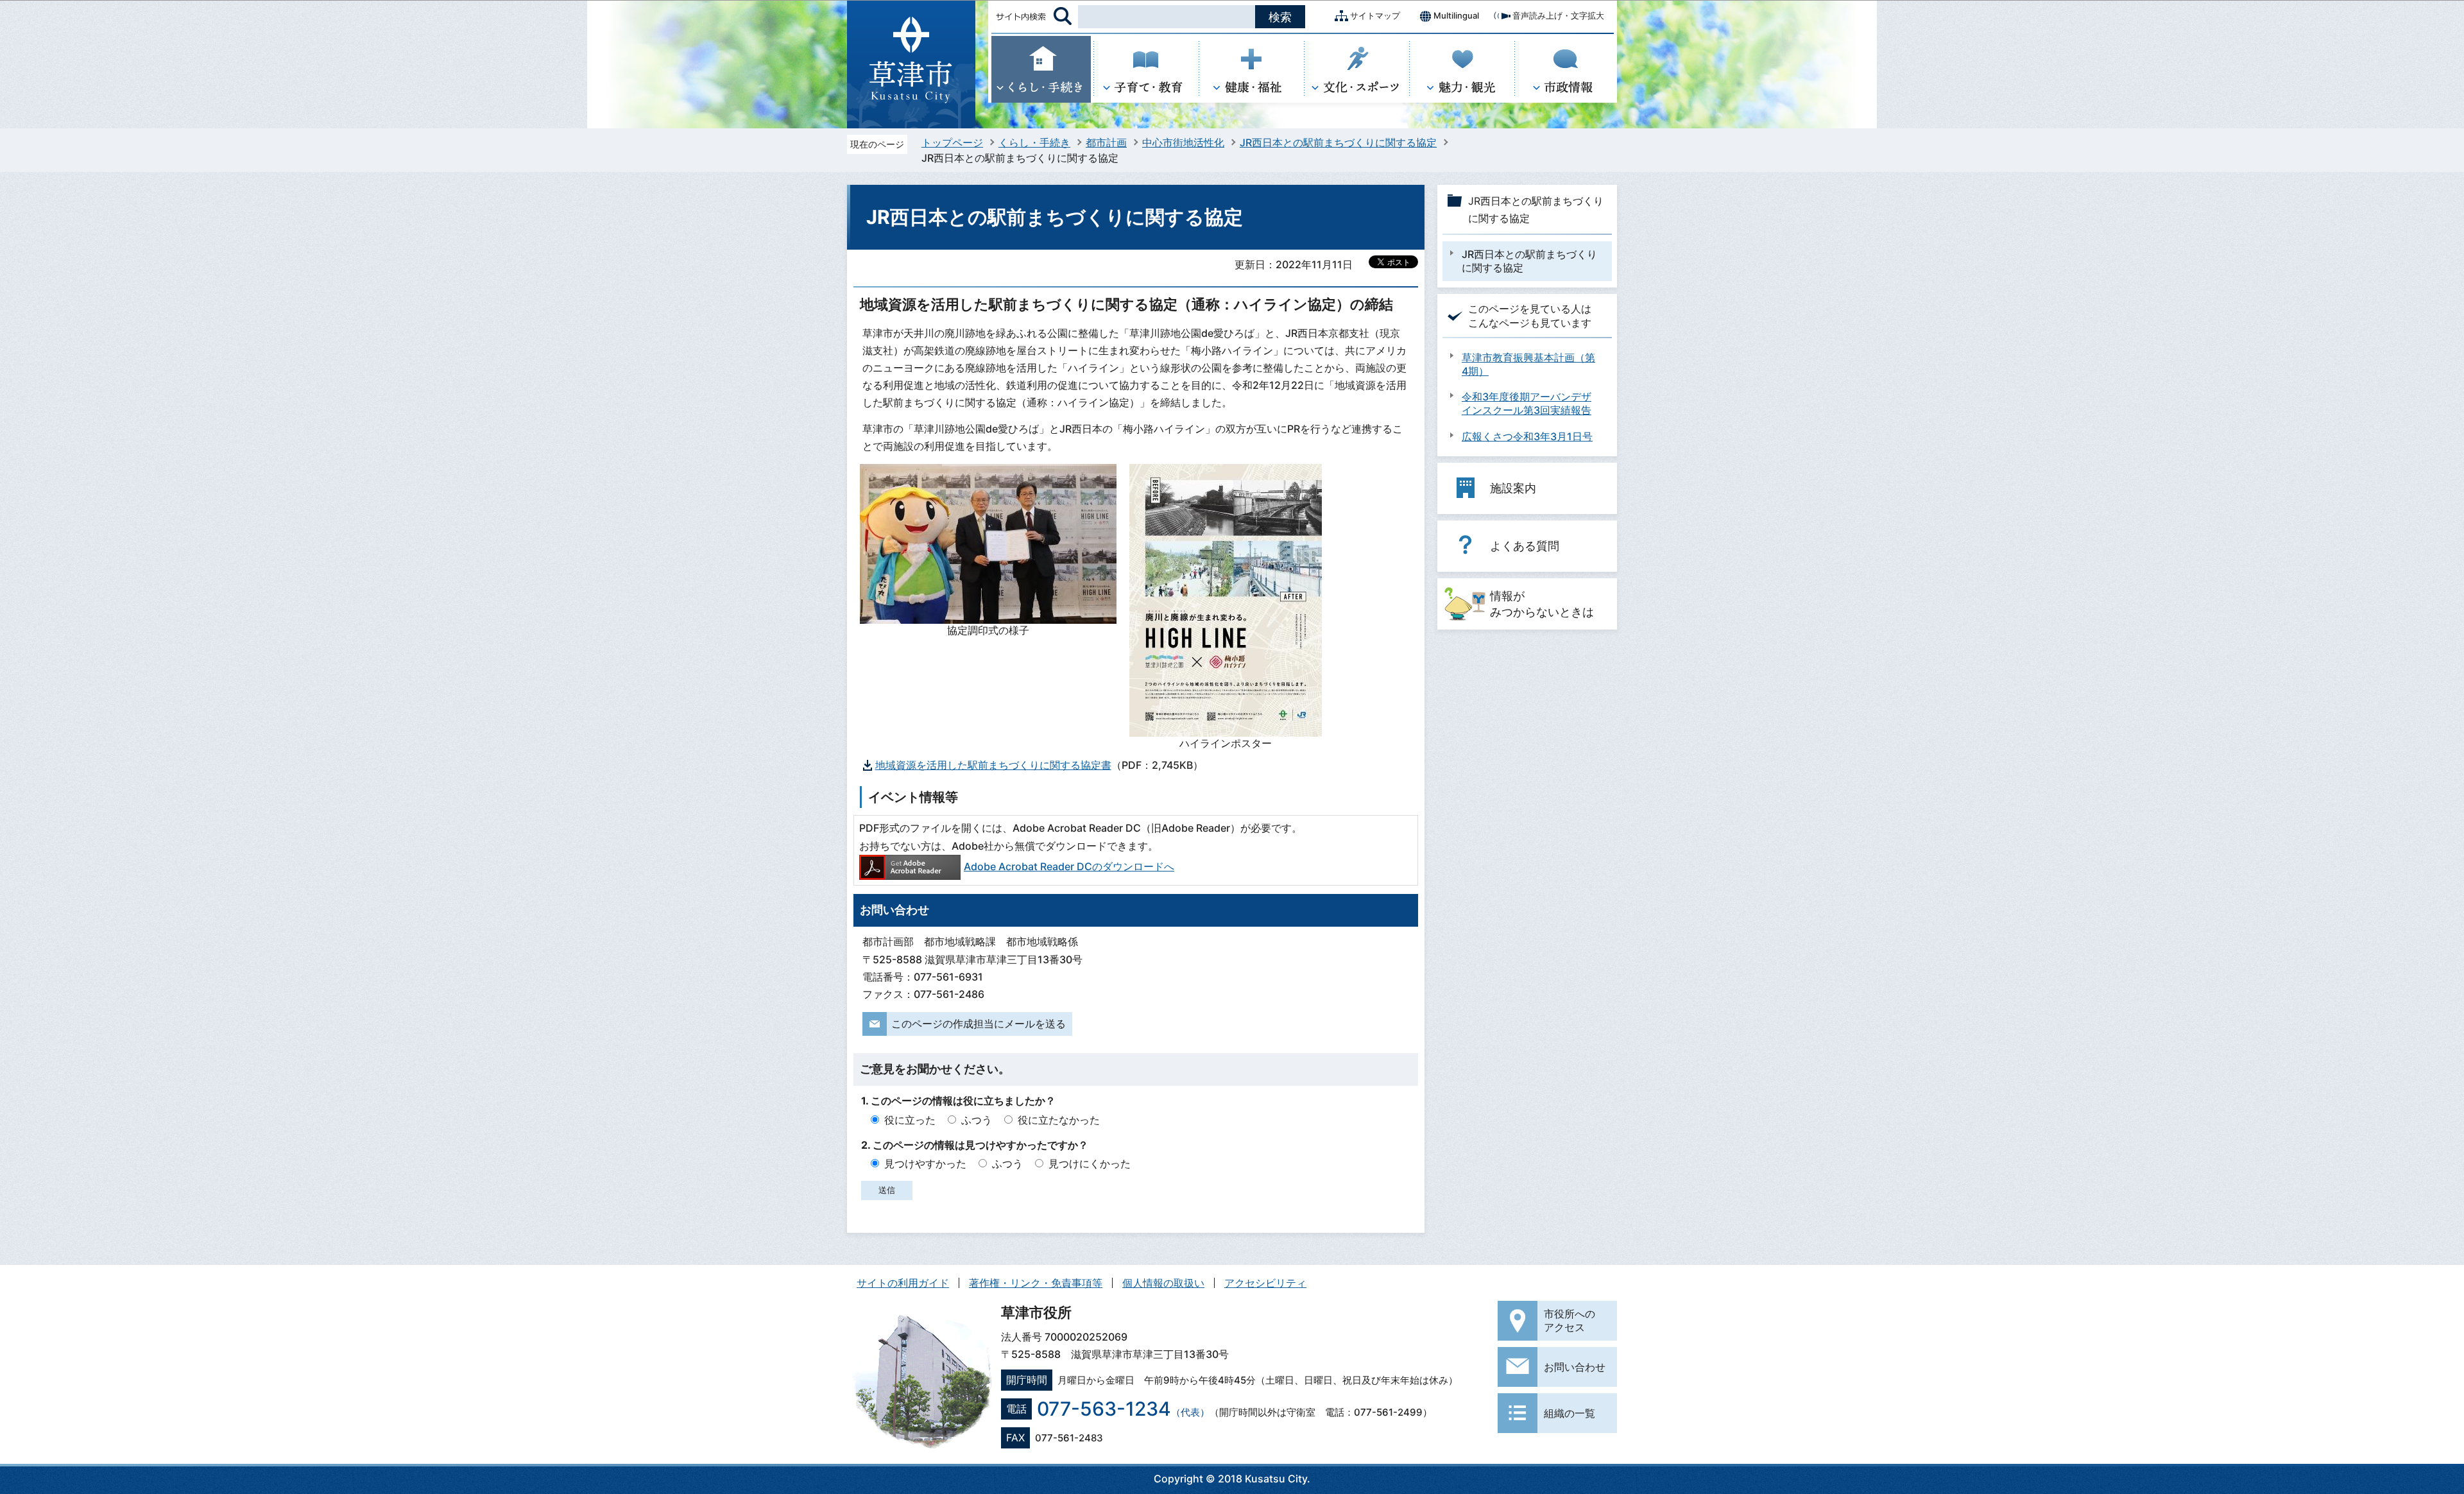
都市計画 (1106, 142)
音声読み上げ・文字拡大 (1558, 15)
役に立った (910, 1120)
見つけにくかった (1090, 1163)
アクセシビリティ (1265, 1283)
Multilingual (1456, 15)
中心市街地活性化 (1183, 142)
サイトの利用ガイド (903, 1283)
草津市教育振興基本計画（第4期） (1528, 364)
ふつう (977, 1120)
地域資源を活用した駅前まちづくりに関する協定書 (993, 765)
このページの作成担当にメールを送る (979, 1024)
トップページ (952, 142)
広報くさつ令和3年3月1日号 (1527, 436)
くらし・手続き (1034, 142)
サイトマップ (1375, 15)
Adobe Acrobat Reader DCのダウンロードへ (1069, 866)
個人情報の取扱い (1163, 1283)
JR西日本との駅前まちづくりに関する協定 (1338, 142)
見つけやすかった (925, 1163)
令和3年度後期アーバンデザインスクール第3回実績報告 (1527, 403)
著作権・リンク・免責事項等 (1036, 1283)
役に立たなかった (1059, 1120)
